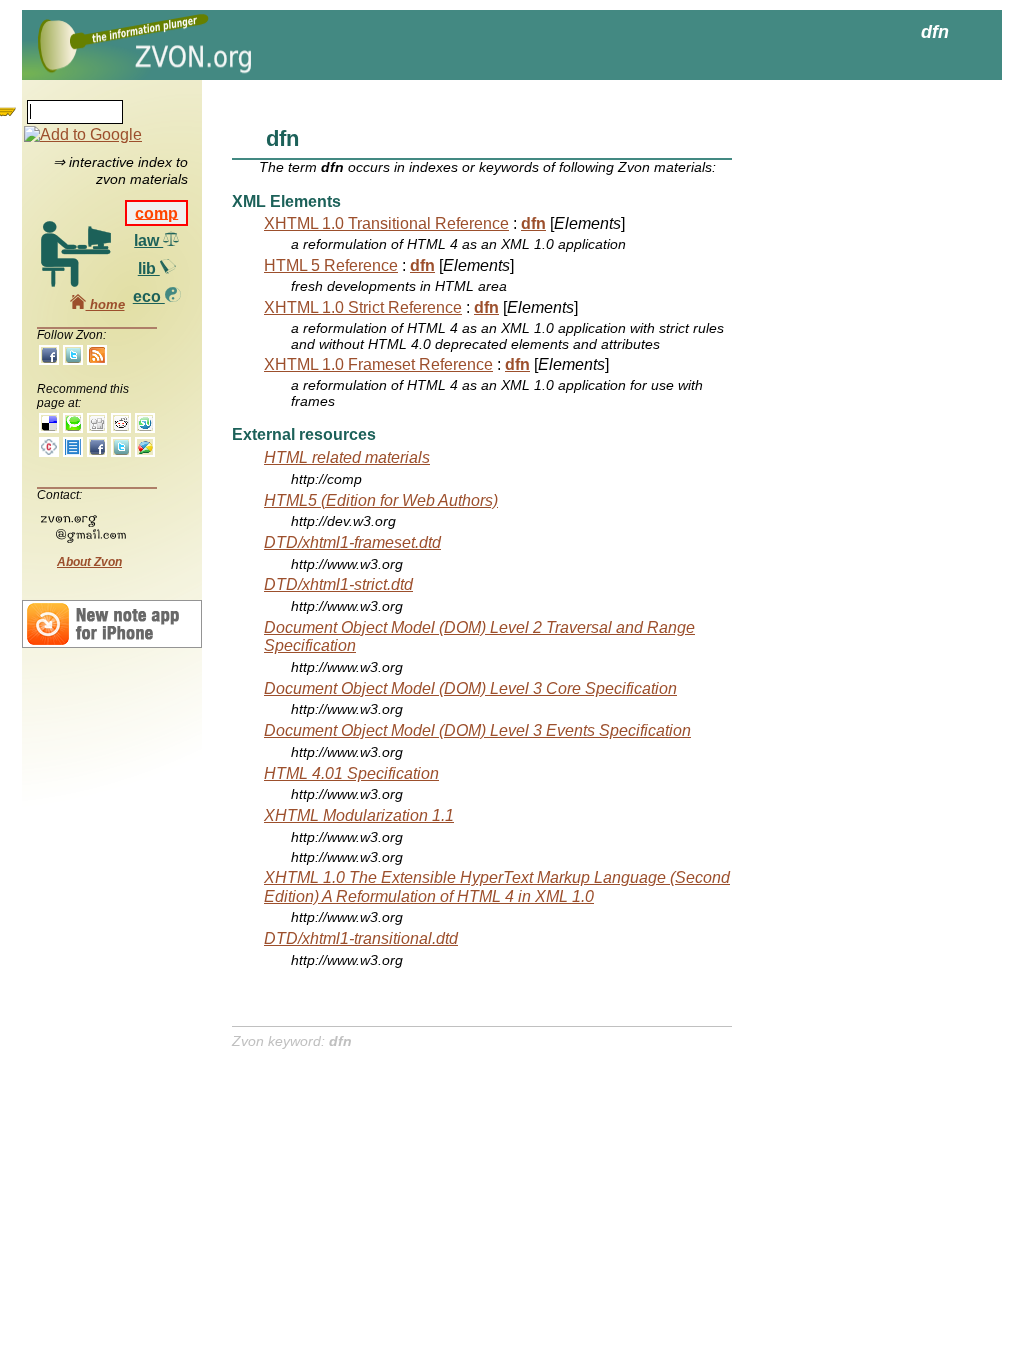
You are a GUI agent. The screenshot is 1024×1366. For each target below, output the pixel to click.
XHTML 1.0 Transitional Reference (386, 223)
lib (149, 268)
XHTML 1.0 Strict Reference (363, 307)
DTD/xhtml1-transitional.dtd (361, 938)
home (105, 304)
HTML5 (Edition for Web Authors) (381, 500)
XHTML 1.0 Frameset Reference (378, 364)
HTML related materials (347, 457)
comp (156, 212)
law (148, 240)
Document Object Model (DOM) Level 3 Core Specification (470, 688)
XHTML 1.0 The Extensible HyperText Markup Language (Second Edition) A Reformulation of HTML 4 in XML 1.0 (497, 886)
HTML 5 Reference (331, 265)
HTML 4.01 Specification (351, 773)
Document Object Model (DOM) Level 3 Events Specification (477, 730)
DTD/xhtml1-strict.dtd (338, 584)
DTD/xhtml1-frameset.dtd (352, 542)
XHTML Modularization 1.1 (359, 815)
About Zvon (89, 562)
